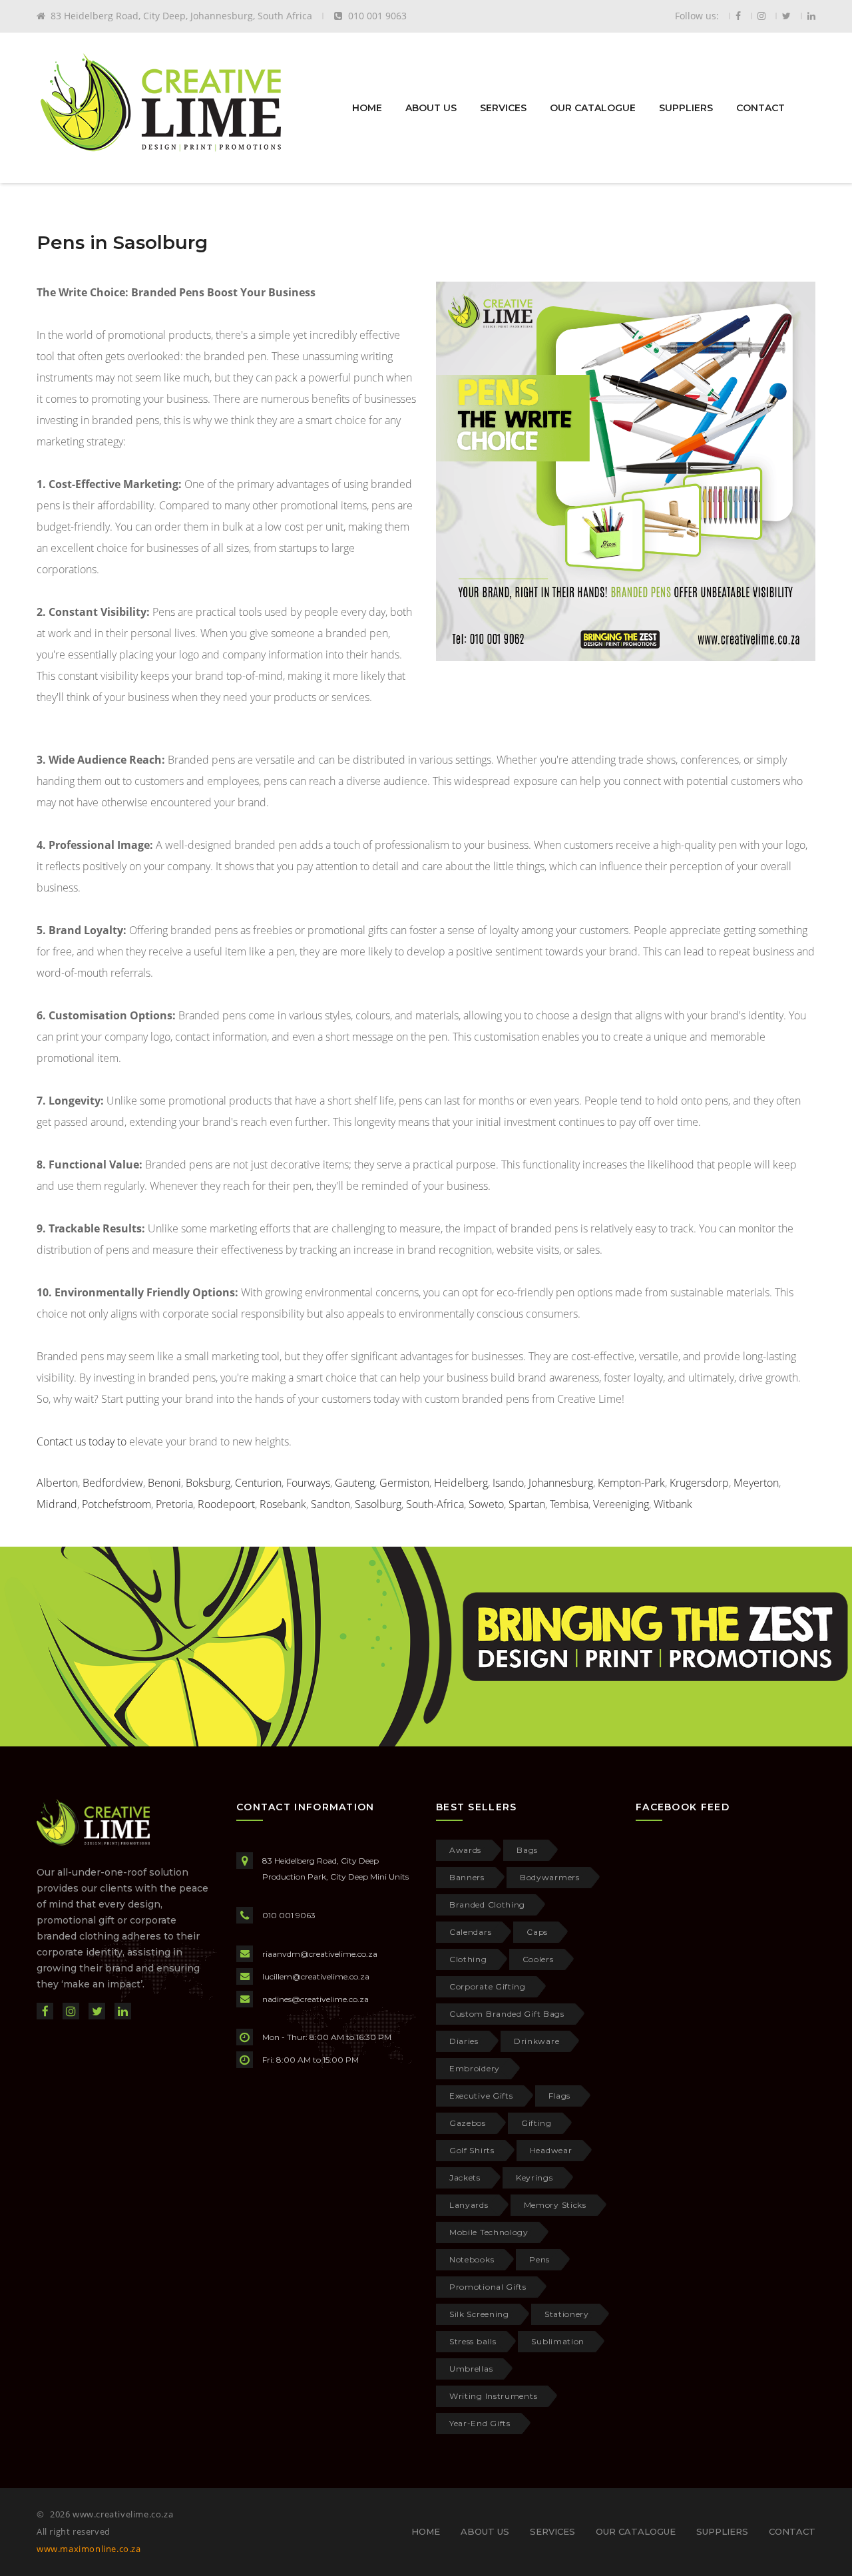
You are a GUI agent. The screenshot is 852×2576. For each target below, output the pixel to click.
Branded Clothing (487, 1905)
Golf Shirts (472, 2150)
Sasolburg (378, 1504)
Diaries (464, 2041)
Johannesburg (561, 1483)
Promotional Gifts (488, 2287)
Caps (537, 1932)
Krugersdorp (699, 1483)
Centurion (258, 1483)
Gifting (536, 2123)
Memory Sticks (555, 2205)
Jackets (465, 2178)
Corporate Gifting (488, 1986)
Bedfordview (113, 1483)
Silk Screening (479, 2314)
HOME (367, 108)
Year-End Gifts (480, 2423)
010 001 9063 (289, 1915)
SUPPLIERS (686, 108)
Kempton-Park (631, 1483)
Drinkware (536, 2041)
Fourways (308, 1483)
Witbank (673, 1504)
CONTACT (760, 108)
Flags (560, 2096)
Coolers (538, 1959)
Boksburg (208, 1483)
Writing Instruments (493, 2396)
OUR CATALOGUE (593, 108)
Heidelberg (461, 1483)
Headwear (551, 2150)
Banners (467, 1877)
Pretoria (174, 1504)
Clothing (468, 1959)
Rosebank (283, 1504)
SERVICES (503, 108)
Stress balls (473, 2341)
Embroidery (475, 2068)
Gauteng (355, 1483)
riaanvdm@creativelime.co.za (320, 1954)
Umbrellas (471, 2369)
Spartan (527, 1504)
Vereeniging (621, 1504)
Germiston (404, 1483)
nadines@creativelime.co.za (316, 1999)
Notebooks (472, 2259)
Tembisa (569, 1504)
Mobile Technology (489, 2232)
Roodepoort (226, 1504)
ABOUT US (431, 108)
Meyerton (756, 1483)
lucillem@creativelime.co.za (316, 1976)
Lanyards (469, 2205)
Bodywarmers (550, 1877)
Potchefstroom (116, 1504)
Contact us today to (83, 1441)
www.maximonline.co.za (89, 2549)
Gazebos (468, 2123)
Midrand (57, 1504)
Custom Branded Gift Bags (507, 2014)
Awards (465, 1850)
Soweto (486, 1504)
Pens (539, 2259)
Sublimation (558, 2341)
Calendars (470, 1932)
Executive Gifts (481, 2096)
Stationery (567, 2314)
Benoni (164, 1483)
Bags (527, 1850)
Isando (508, 1483)
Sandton (330, 1504)
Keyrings (534, 2178)
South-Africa (435, 1504)
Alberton (57, 1483)
